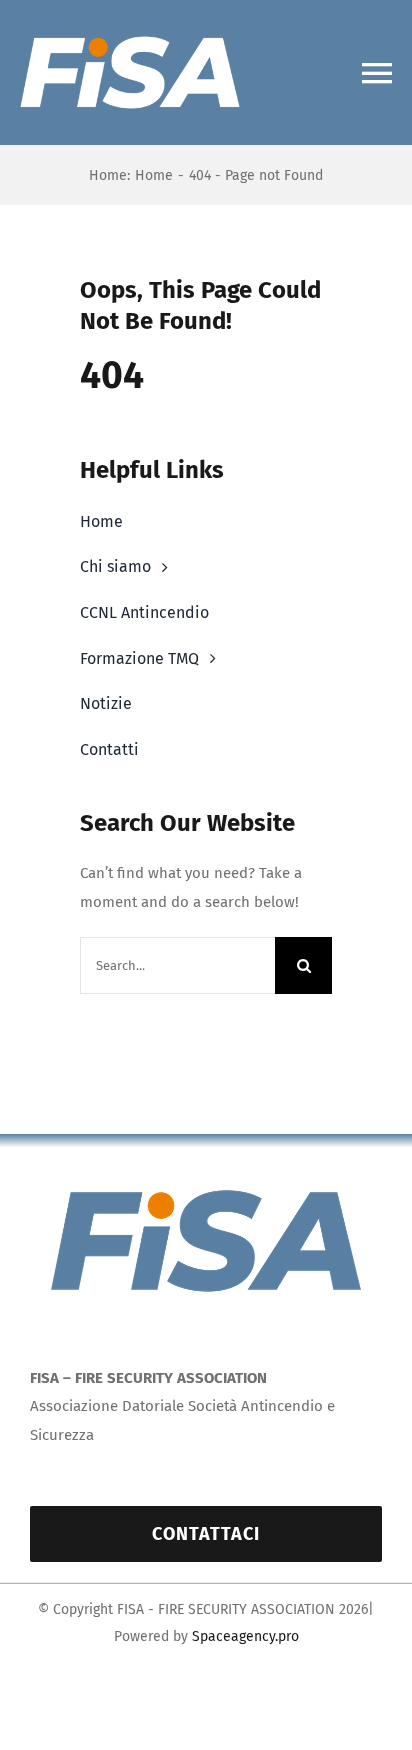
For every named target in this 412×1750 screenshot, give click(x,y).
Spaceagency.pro (245, 1636)
